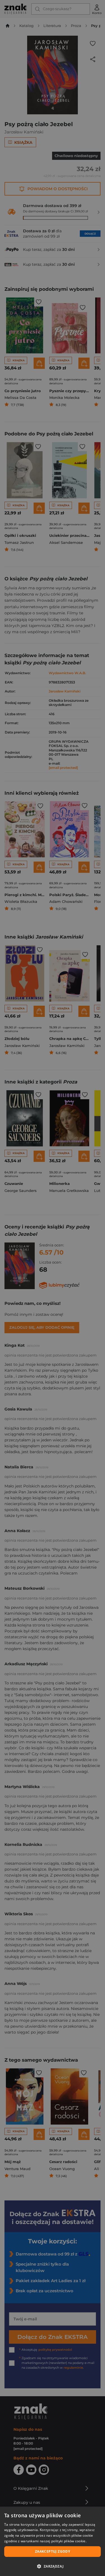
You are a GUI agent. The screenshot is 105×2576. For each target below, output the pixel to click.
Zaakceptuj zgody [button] (53, 2551)
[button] (53, 2566)
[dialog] (53, 2541)
